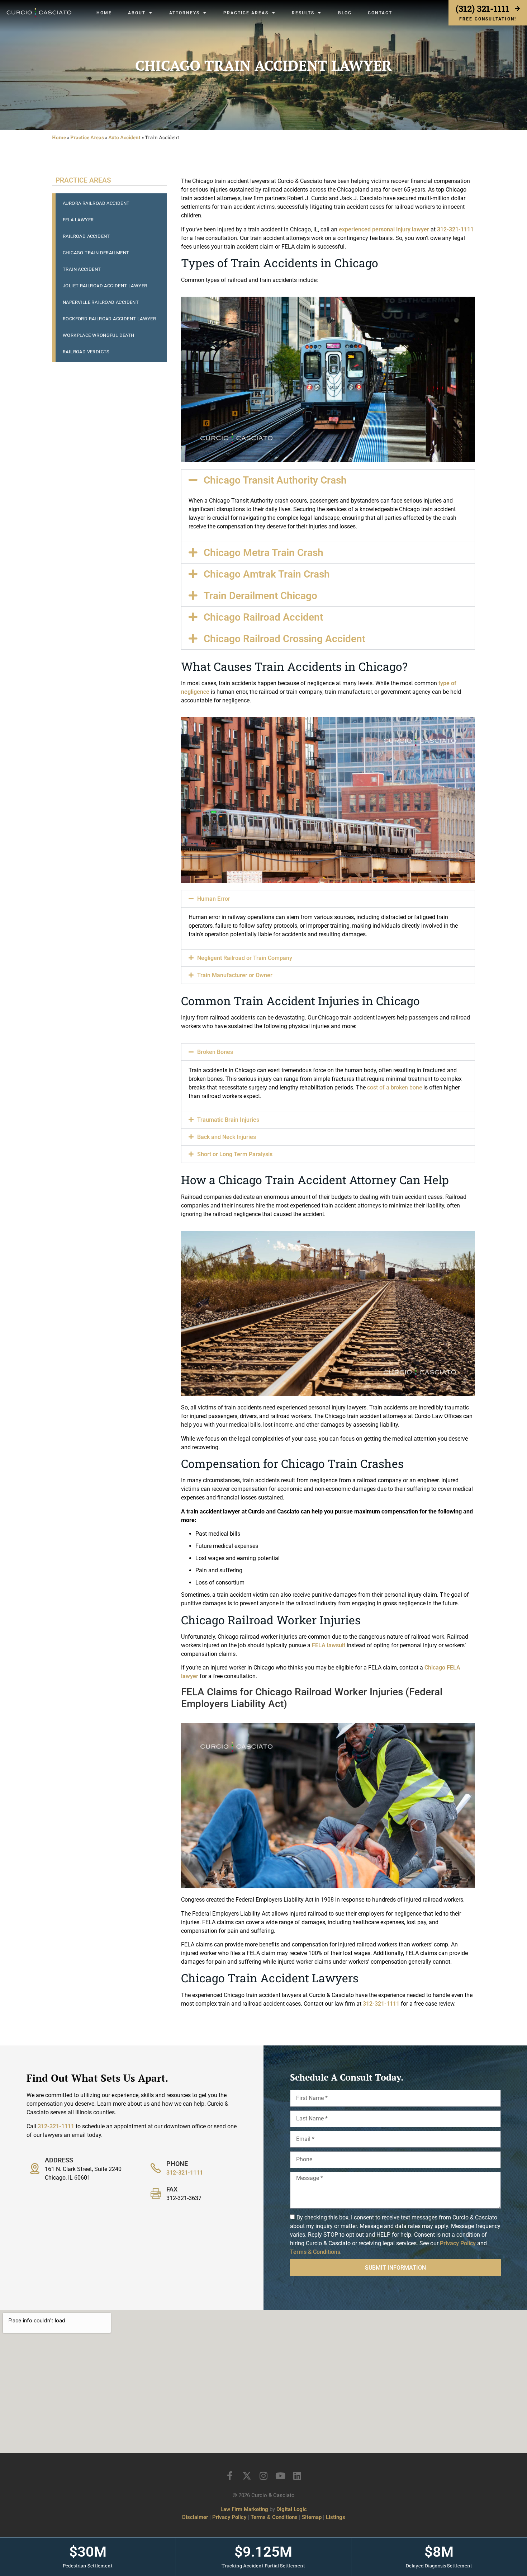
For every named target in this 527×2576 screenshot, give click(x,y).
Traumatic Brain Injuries (228, 1120)
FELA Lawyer (78, 220)
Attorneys (184, 13)
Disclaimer (195, 2517)
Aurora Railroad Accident (96, 203)
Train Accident (82, 269)
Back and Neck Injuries (227, 1137)
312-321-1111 (455, 229)
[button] (328, 480)
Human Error (214, 899)
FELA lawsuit (328, 1645)
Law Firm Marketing (244, 2509)
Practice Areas (246, 13)
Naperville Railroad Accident (101, 302)
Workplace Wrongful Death (99, 335)
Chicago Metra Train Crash (263, 553)
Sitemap (312, 2517)
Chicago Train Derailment (96, 253)
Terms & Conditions (315, 2252)
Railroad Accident (86, 236)
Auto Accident (124, 137)
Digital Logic (292, 2509)
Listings (336, 2517)
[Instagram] (264, 2476)
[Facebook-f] (230, 2476)
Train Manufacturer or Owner (235, 975)
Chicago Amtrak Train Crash (267, 574)
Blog (345, 13)
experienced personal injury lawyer (383, 229)
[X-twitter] (247, 2476)
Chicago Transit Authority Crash (275, 480)
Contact (380, 13)
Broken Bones (215, 1052)
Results (303, 13)
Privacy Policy (458, 2243)
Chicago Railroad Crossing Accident (284, 639)
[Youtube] (281, 2476)
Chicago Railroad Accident (263, 617)
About (137, 13)
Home (104, 13)
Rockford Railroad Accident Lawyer (109, 319)
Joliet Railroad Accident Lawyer (105, 286)
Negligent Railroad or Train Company (245, 958)
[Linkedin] (297, 2476)
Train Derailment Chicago (260, 596)
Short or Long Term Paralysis (235, 1154)
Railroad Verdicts (86, 352)
